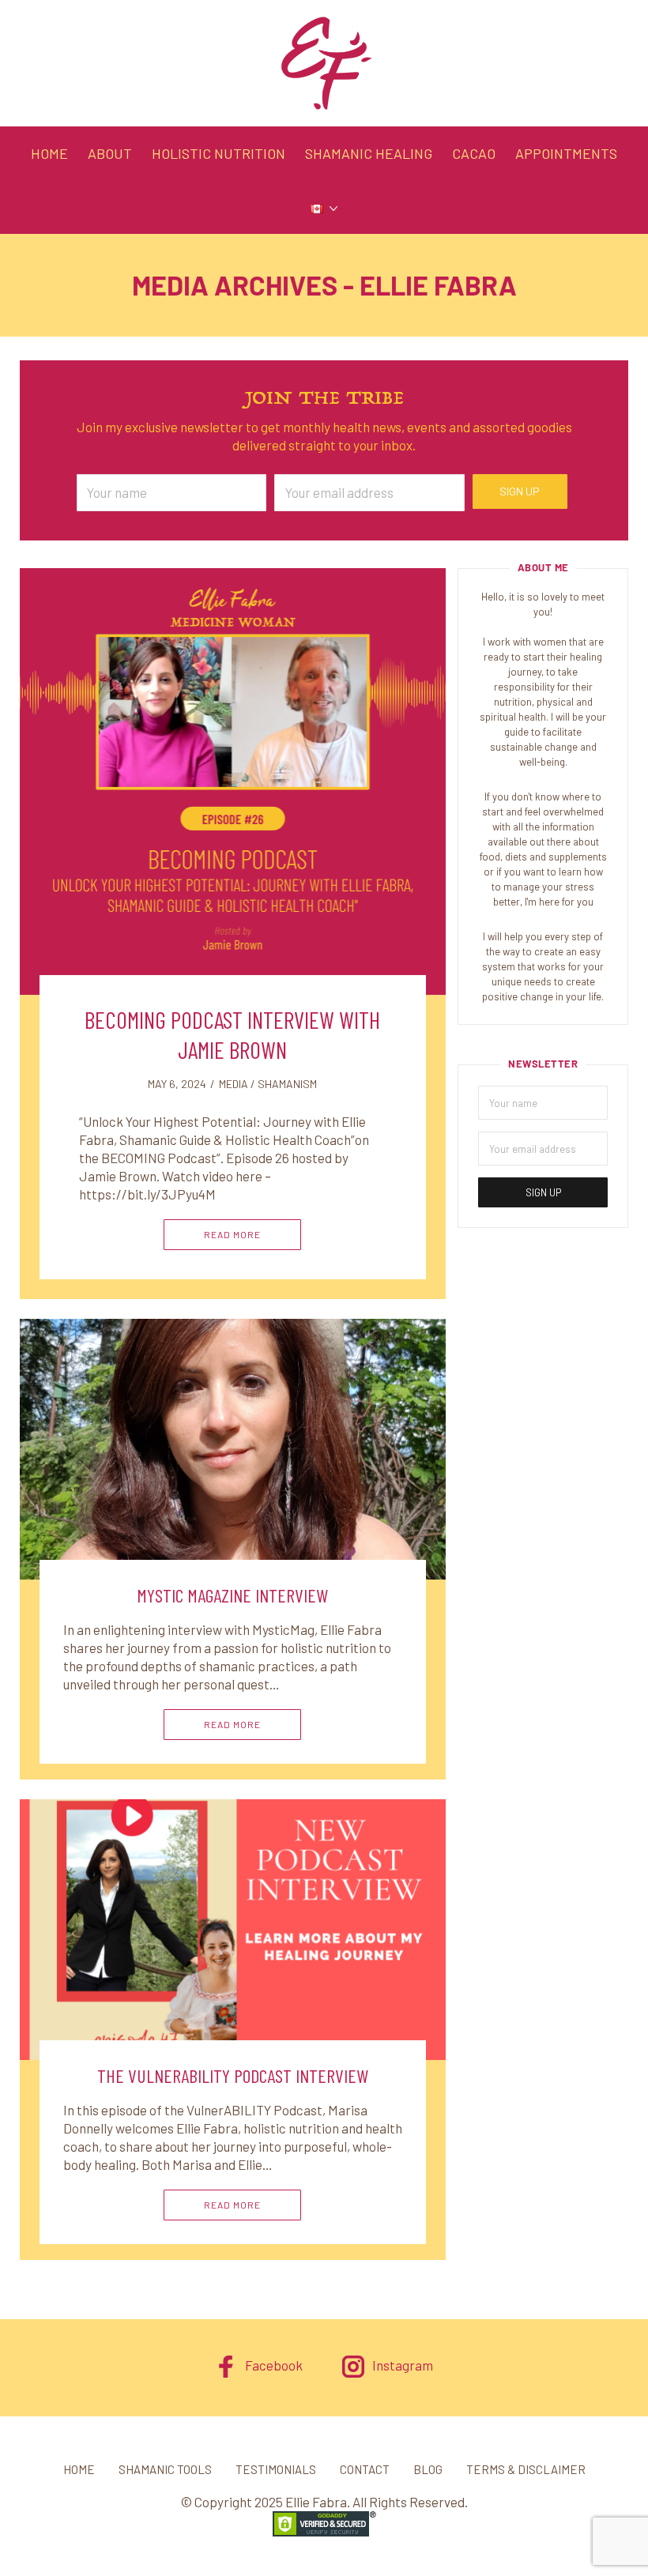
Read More (232, 1234)
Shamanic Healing (369, 153)
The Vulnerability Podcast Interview (233, 2075)
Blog (428, 2469)
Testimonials (276, 2469)
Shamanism (287, 1084)
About (110, 153)
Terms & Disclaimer (526, 2469)
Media (234, 1084)
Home (49, 153)
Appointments (566, 153)
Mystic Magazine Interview (232, 1595)
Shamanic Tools (165, 2469)
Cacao (474, 153)
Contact (365, 2469)
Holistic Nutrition (219, 153)
